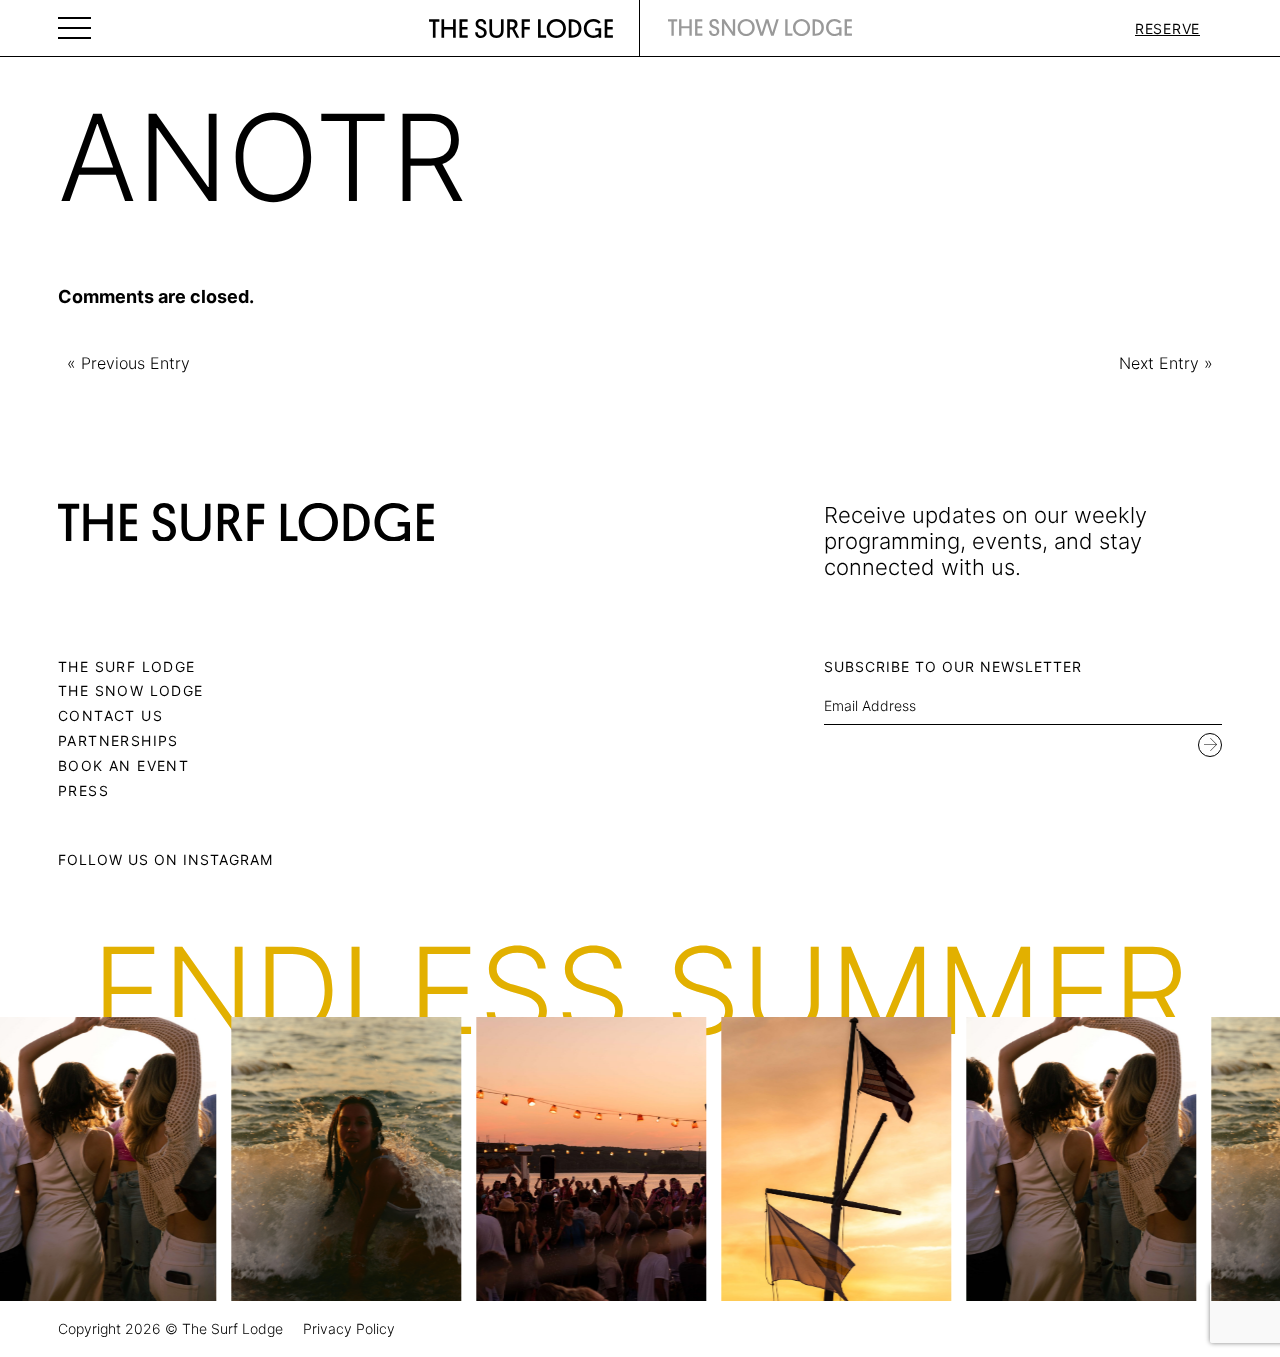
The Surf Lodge (127, 666)
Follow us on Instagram (165, 859)
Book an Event (123, 765)
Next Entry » (1166, 363)
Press (83, 790)
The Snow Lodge (131, 690)
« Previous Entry (128, 363)
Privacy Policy (349, 1328)
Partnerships (118, 740)
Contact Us (110, 715)
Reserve (1167, 28)
